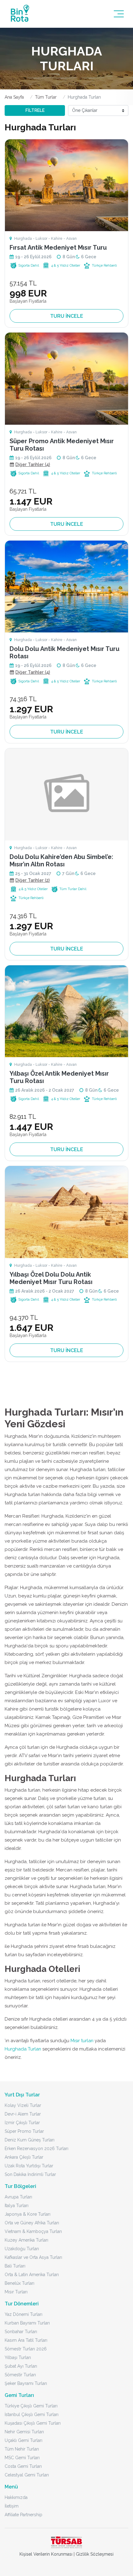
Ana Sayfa (14, 97)
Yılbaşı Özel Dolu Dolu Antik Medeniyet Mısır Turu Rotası (51, 1278)
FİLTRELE (35, 110)
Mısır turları (82, 2041)
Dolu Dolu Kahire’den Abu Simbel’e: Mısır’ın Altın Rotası (61, 861)
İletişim (12, 2506)
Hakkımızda (16, 2497)
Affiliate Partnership (24, 2515)
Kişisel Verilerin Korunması (46, 2554)
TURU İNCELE (67, 316)
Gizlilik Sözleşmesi (95, 2554)
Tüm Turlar (46, 97)
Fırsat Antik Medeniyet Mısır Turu (58, 247)
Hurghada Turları (23, 2049)
